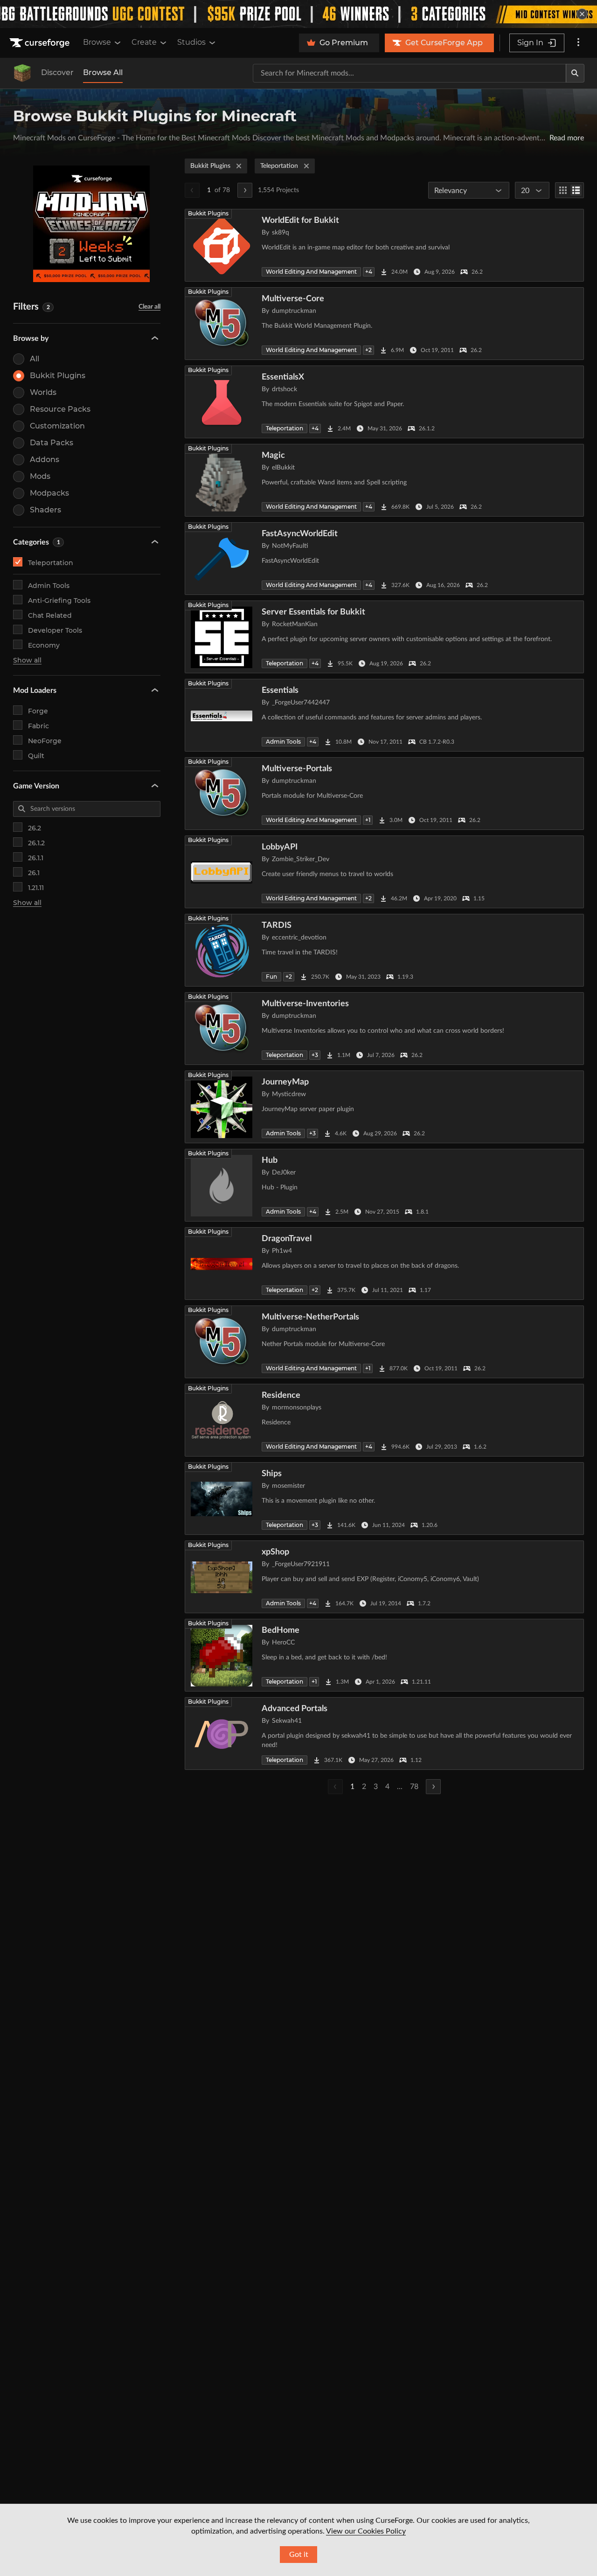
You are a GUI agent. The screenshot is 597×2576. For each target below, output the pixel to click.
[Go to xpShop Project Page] (384, 1577)
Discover (57, 73)
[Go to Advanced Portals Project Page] (384, 1733)
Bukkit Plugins (58, 376)
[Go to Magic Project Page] (384, 480)
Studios (191, 42)
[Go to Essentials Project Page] (384, 715)
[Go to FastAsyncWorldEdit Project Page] (384, 559)
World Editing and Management (311, 272)
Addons (45, 459)
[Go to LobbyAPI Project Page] (384, 872)
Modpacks (49, 493)
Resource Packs (60, 409)
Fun (271, 977)
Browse (97, 42)
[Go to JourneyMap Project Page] (384, 1107)
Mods (40, 476)
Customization (57, 426)
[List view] (576, 190)
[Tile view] (563, 190)
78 (414, 1787)
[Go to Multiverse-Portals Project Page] (384, 794)
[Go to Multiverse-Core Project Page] (384, 324)
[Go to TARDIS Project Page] (384, 950)
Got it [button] (299, 2555)
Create (144, 42)
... (400, 1787)
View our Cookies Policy (366, 2531)
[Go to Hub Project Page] (384, 1185)
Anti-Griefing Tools (59, 601)
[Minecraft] (22, 73)
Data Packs (52, 443)
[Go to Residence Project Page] (384, 1420)
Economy (44, 645)
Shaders (45, 510)
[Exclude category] (153, 562)
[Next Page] (245, 190)
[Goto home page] (41, 43)
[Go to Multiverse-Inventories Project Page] (384, 1029)
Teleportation (51, 563)
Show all (27, 660)
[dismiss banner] (582, 14)
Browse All (103, 73)
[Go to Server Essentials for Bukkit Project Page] (384, 637)
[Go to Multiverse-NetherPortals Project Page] (384, 1342)
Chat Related (50, 615)
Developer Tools (55, 630)
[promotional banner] (298, 14)
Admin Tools (49, 586)
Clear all (149, 307)
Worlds (43, 392)
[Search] (575, 73)
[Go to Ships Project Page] (384, 1499)
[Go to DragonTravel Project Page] (384, 1264)
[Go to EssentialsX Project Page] (384, 402)
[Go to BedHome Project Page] (384, 1655)
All (35, 359)
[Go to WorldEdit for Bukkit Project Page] (384, 245)
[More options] (578, 43)
